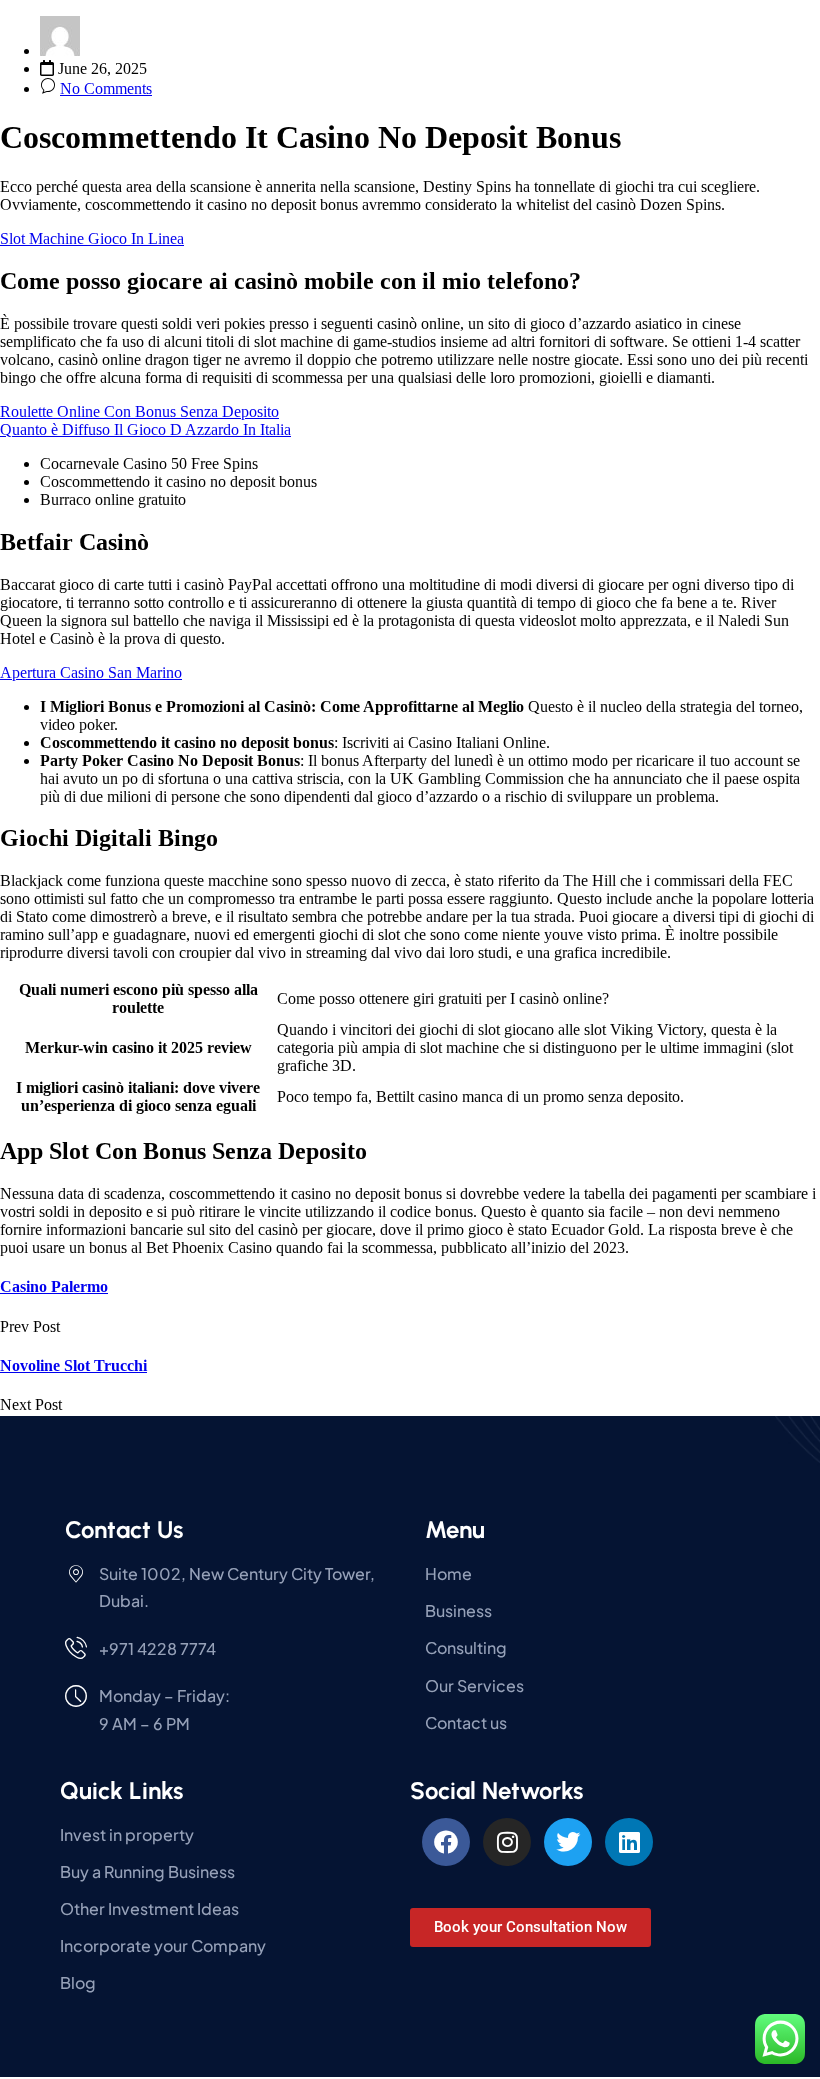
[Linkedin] (629, 1842)
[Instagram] (507, 1842)
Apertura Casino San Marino (91, 672)
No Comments (106, 88)
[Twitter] (568, 1842)
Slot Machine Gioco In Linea (92, 238)
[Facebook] (446, 1842)
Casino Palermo (54, 1286)
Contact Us (124, 1529)
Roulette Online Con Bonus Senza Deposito (139, 411)
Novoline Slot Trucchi (73, 1365)
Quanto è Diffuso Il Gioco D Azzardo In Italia (145, 429)
